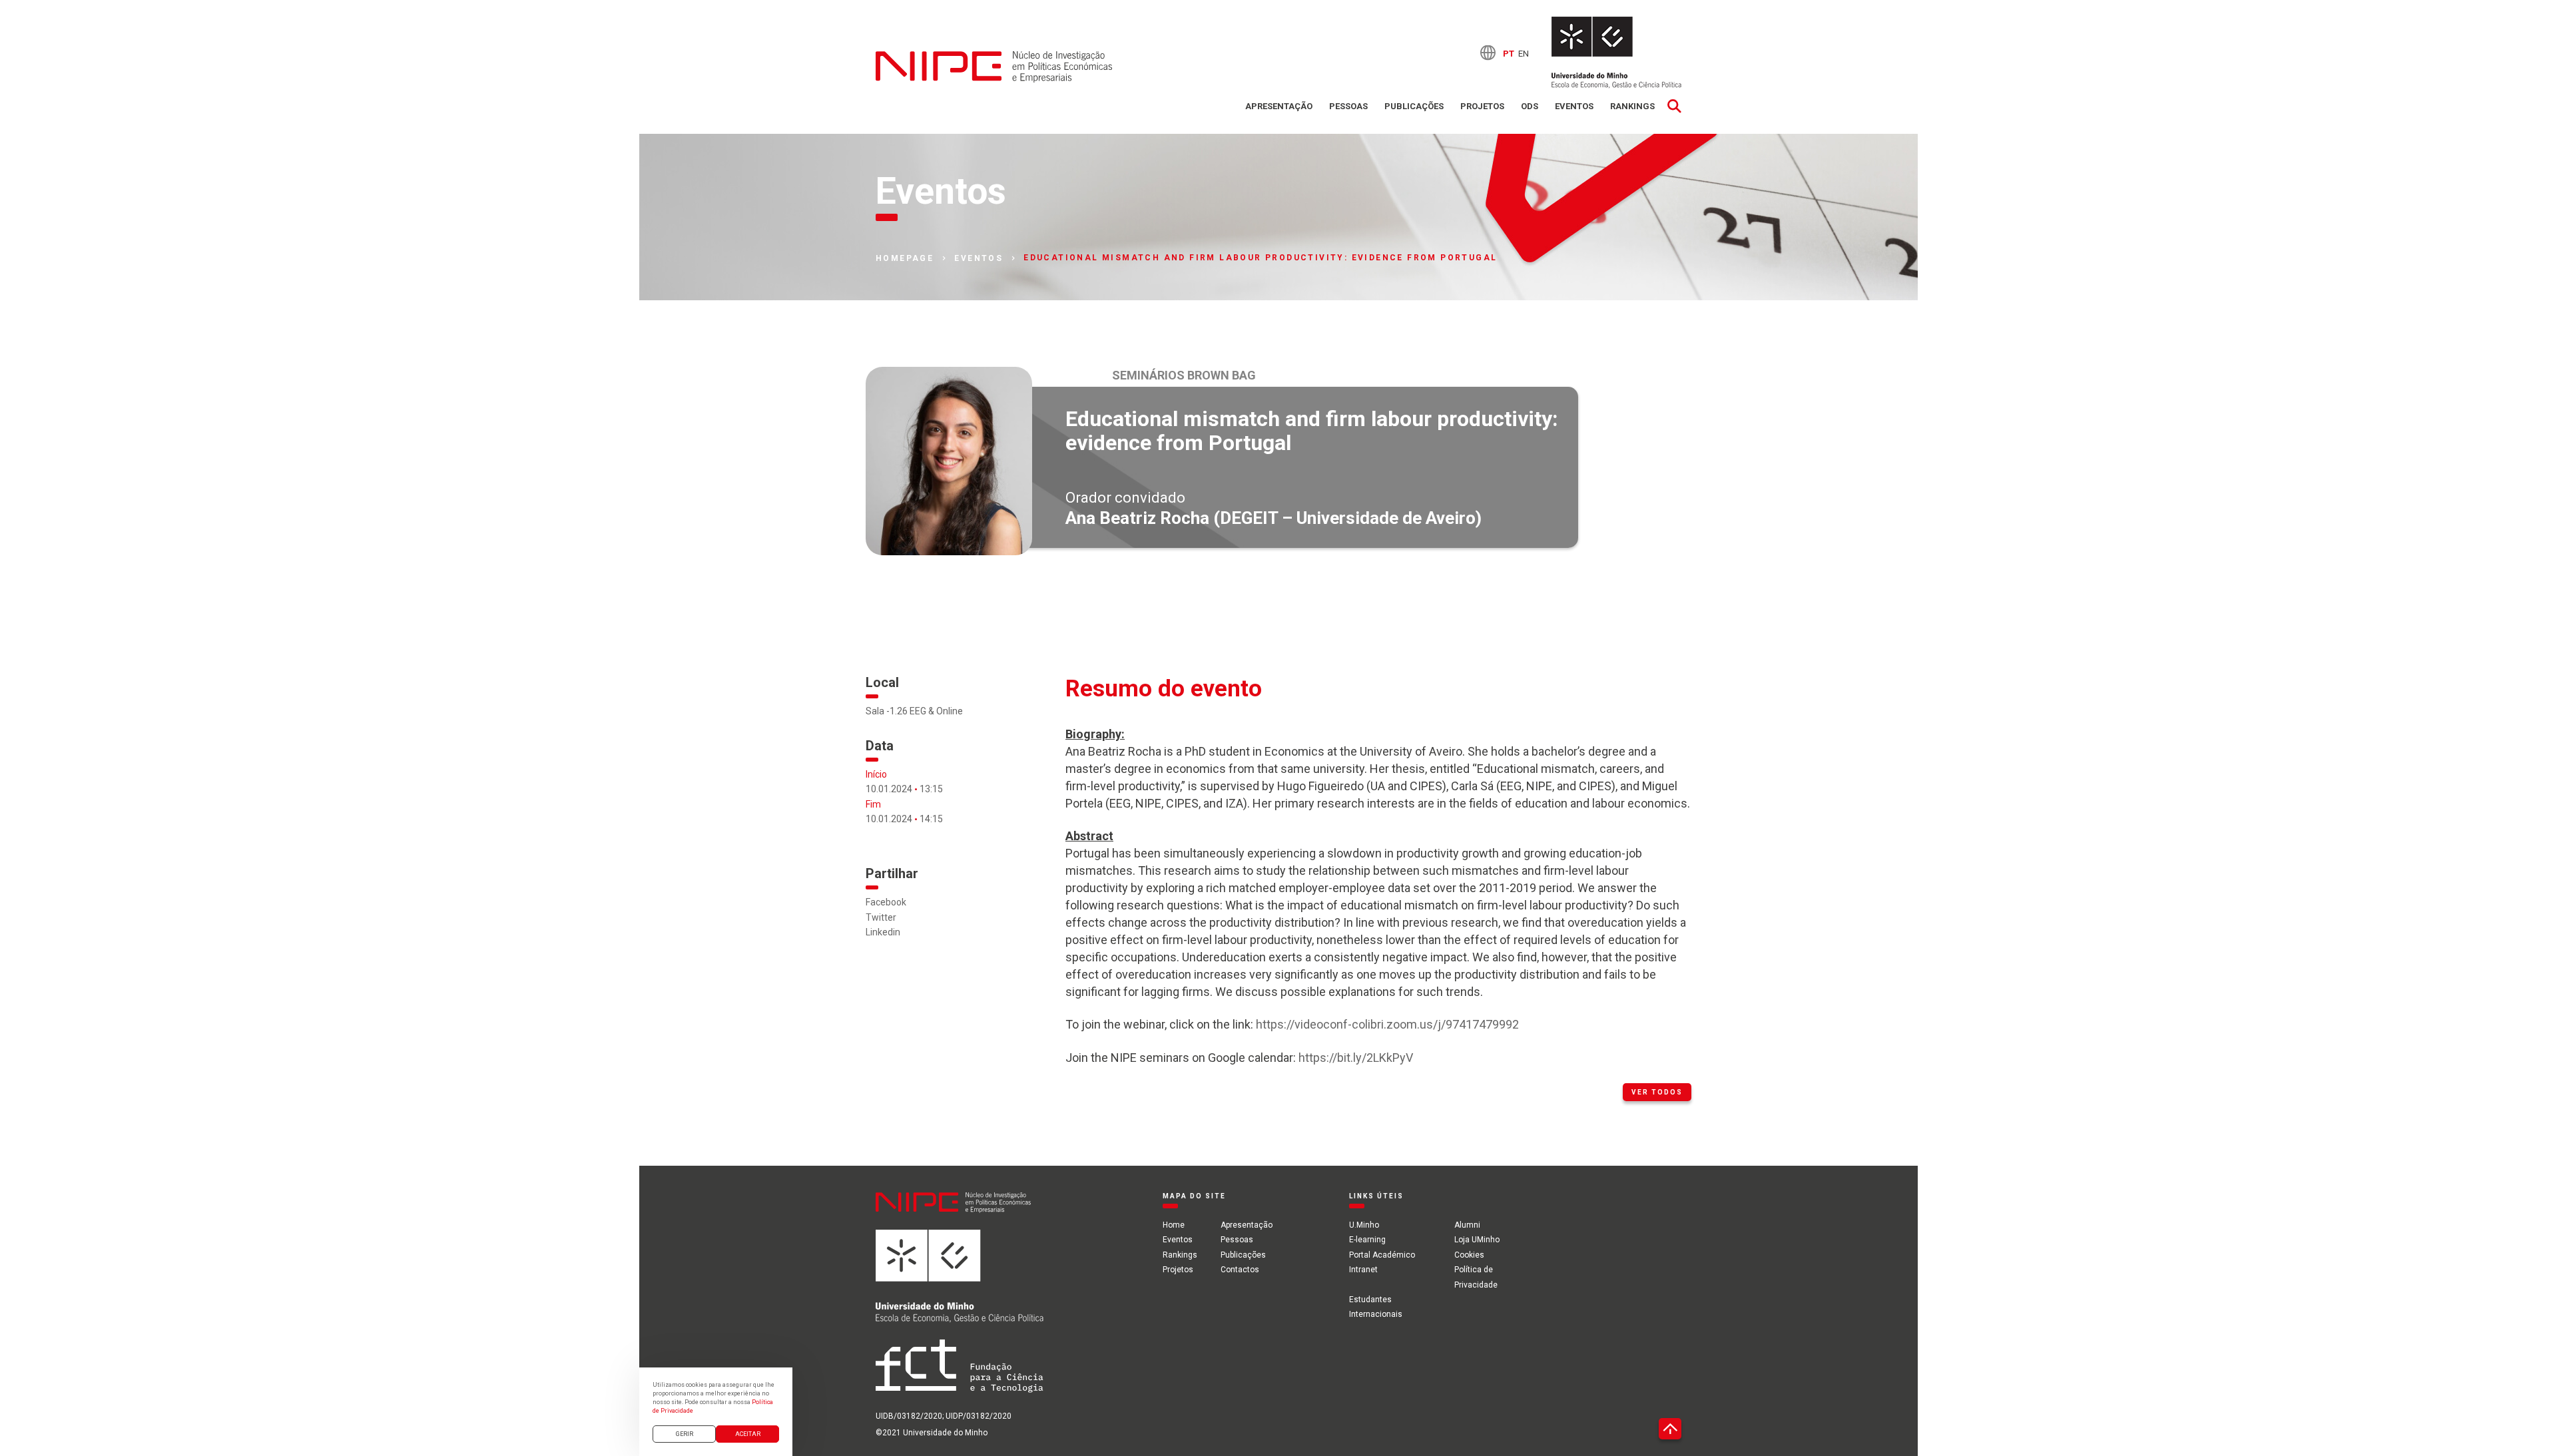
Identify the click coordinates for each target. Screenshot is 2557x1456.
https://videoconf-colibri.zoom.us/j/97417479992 (1387, 1024)
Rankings (1632, 106)
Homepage (905, 258)
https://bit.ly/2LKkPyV (1356, 1058)
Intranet (1363, 1270)
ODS (1530, 106)
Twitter (881, 917)
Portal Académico (1382, 1255)
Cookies (1469, 1255)
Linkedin (883, 932)
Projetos (1482, 106)
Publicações (1414, 106)
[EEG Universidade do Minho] (1616, 53)
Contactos (1240, 1270)
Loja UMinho (1477, 1240)
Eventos (1574, 106)
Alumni (1467, 1225)
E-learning (1367, 1240)
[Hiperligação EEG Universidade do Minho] (960, 1284)
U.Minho (1364, 1225)
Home (1174, 1225)
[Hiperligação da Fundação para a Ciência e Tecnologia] (960, 1374)
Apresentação (1279, 106)
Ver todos (1657, 1092)
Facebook (886, 902)
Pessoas (1348, 106)
